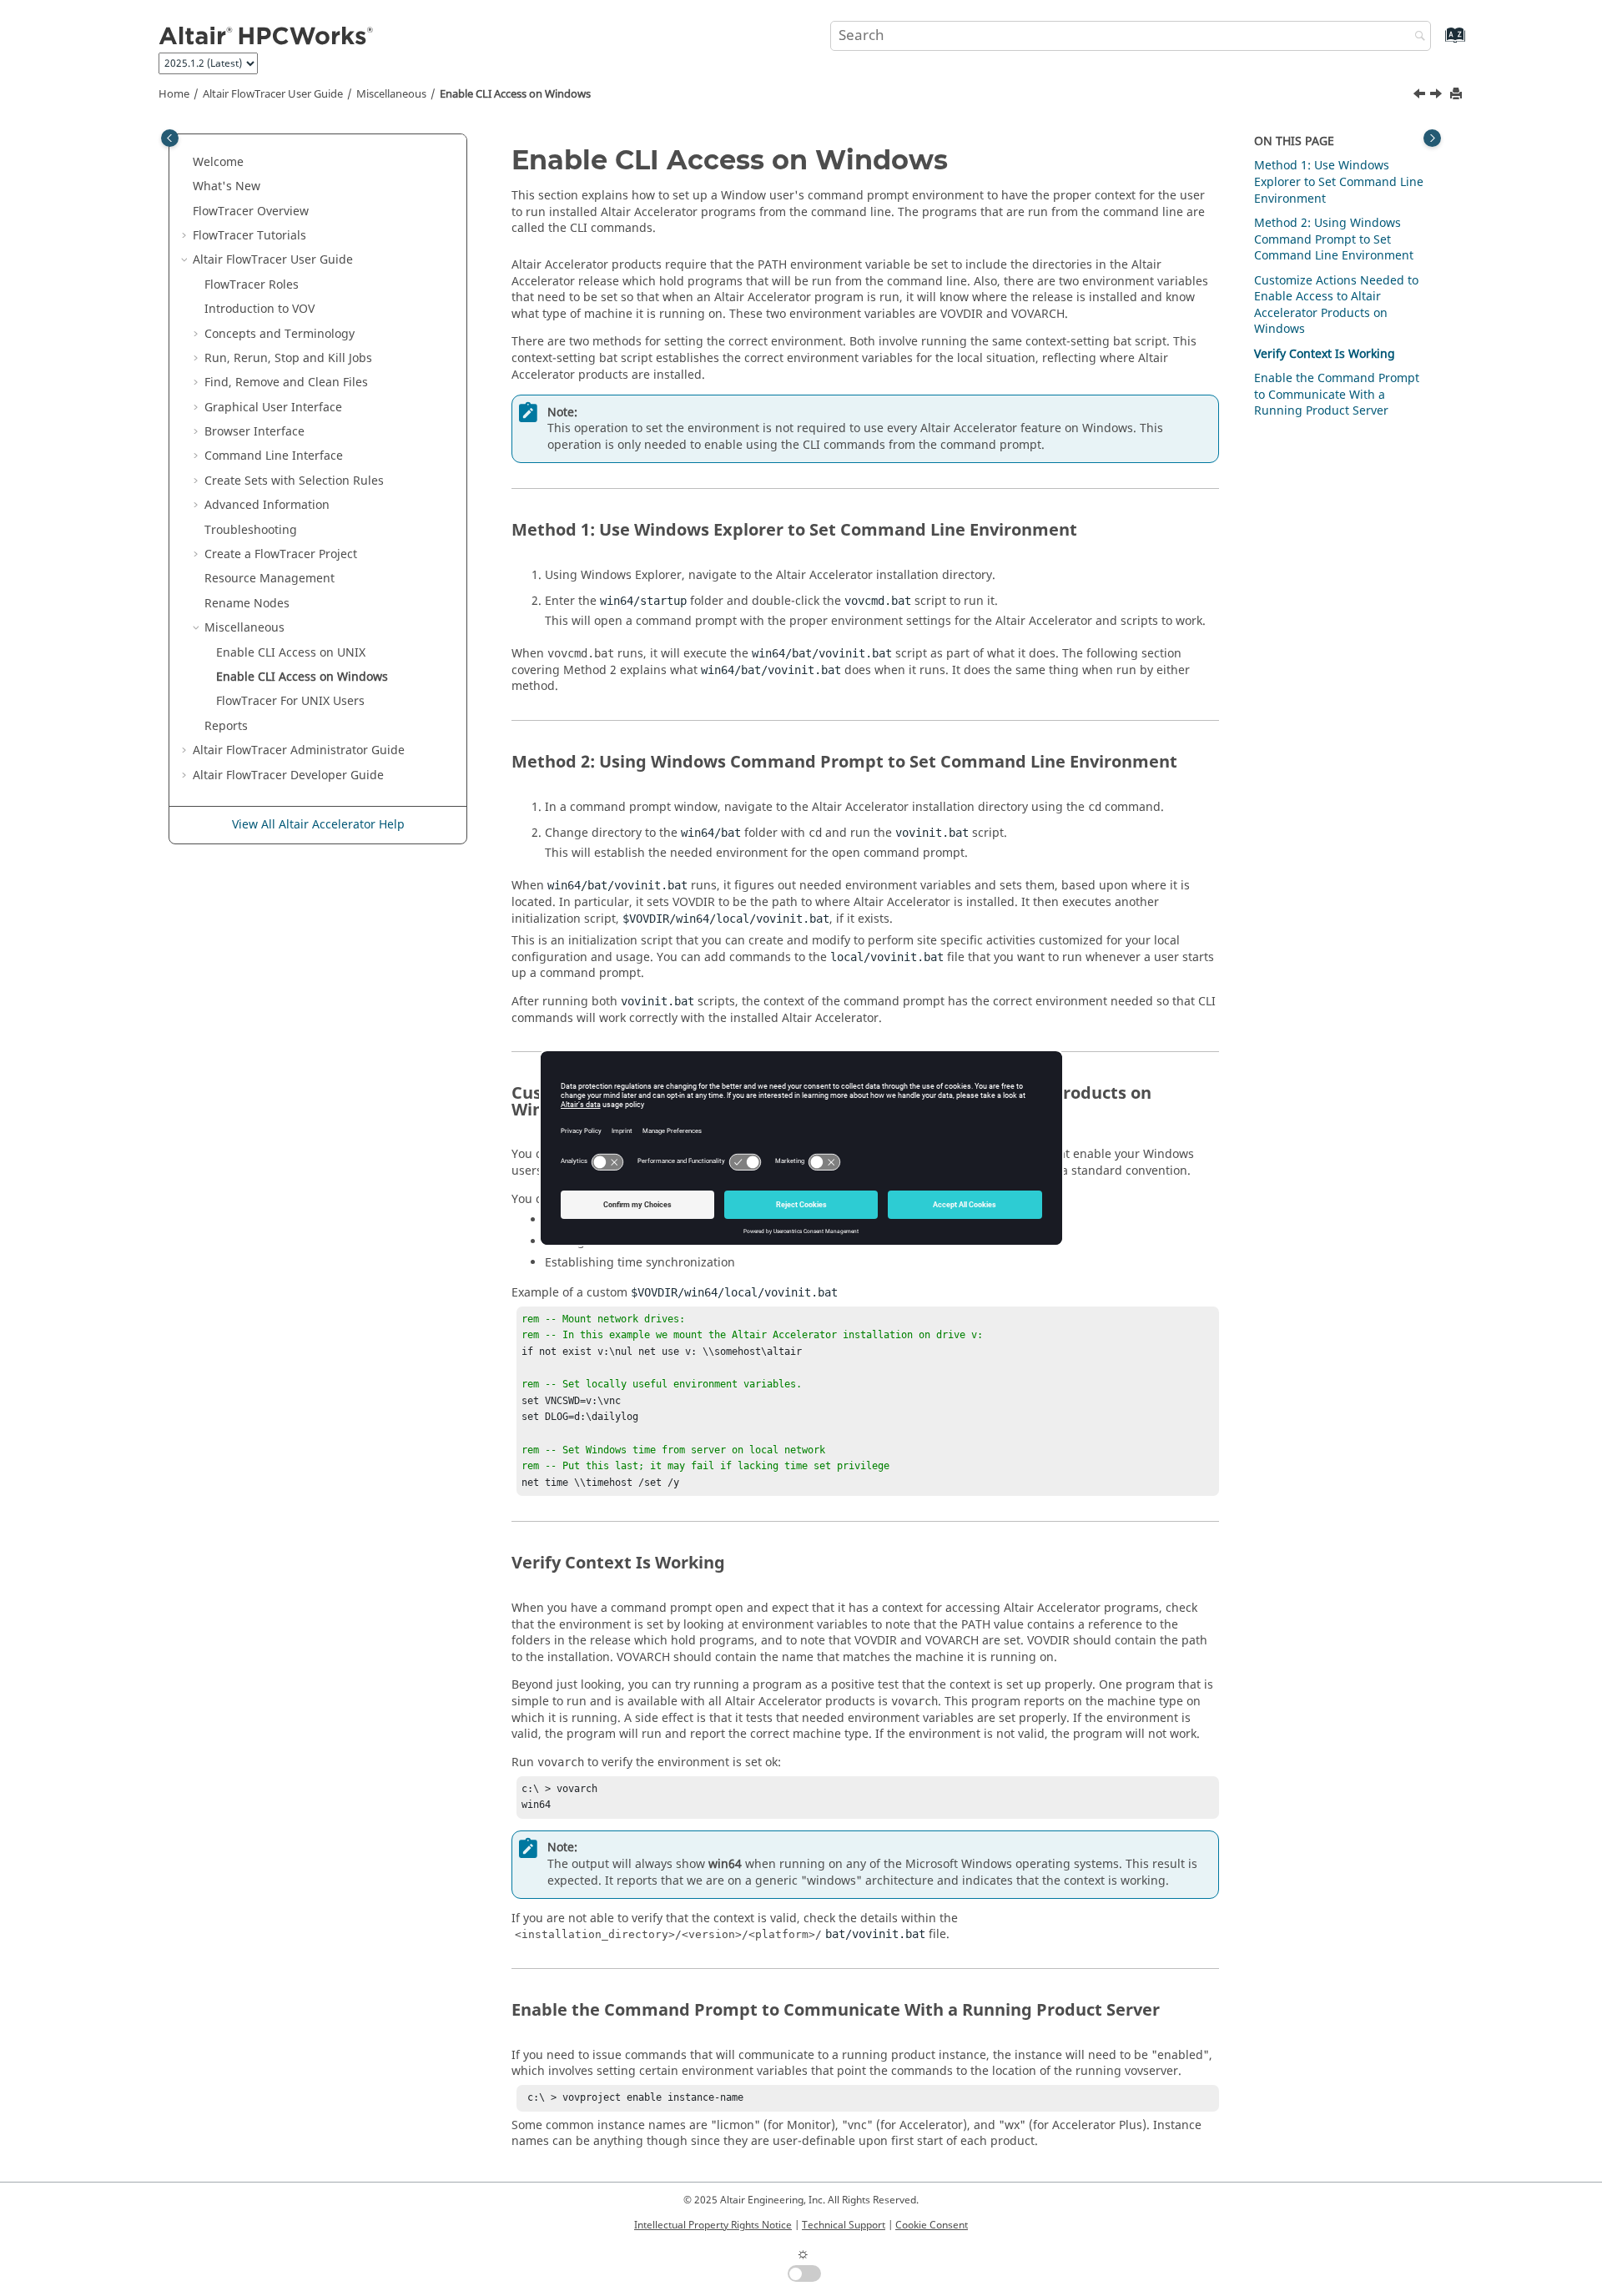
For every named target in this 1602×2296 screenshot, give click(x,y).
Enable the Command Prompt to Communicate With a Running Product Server (1337, 395)
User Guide (273, 94)
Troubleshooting (251, 530)
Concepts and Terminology (280, 334)
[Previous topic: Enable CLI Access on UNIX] (1421, 96)
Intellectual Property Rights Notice (713, 2225)
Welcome (218, 162)
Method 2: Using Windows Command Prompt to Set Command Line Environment (1334, 239)
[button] (186, 163)
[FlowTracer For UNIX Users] (1438, 96)
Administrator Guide (299, 750)
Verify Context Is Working (1325, 354)
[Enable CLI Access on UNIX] (1421, 96)
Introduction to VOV (259, 309)
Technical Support (844, 2225)
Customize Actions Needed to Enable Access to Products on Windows (1336, 305)
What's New (227, 186)
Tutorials (249, 236)
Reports (226, 726)
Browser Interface (254, 432)
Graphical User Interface (273, 408)
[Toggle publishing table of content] (170, 138)
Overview (251, 211)
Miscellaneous (391, 94)
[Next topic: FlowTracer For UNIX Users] (1438, 96)
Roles (252, 285)
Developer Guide (288, 775)
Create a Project (281, 554)
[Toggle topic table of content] (1432, 138)
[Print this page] (1458, 95)
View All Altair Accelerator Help (318, 825)
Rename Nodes (247, 604)
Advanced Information (267, 505)
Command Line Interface (274, 456)
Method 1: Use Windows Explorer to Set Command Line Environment (1339, 182)
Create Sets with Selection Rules (294, 481)
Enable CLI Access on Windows (515, 94)
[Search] (1416, 37)
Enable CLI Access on (291, 653)
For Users (290, 701)
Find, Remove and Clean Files (286, 383)
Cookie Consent (932, 2225)
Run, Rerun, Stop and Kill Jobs (288, 358)
